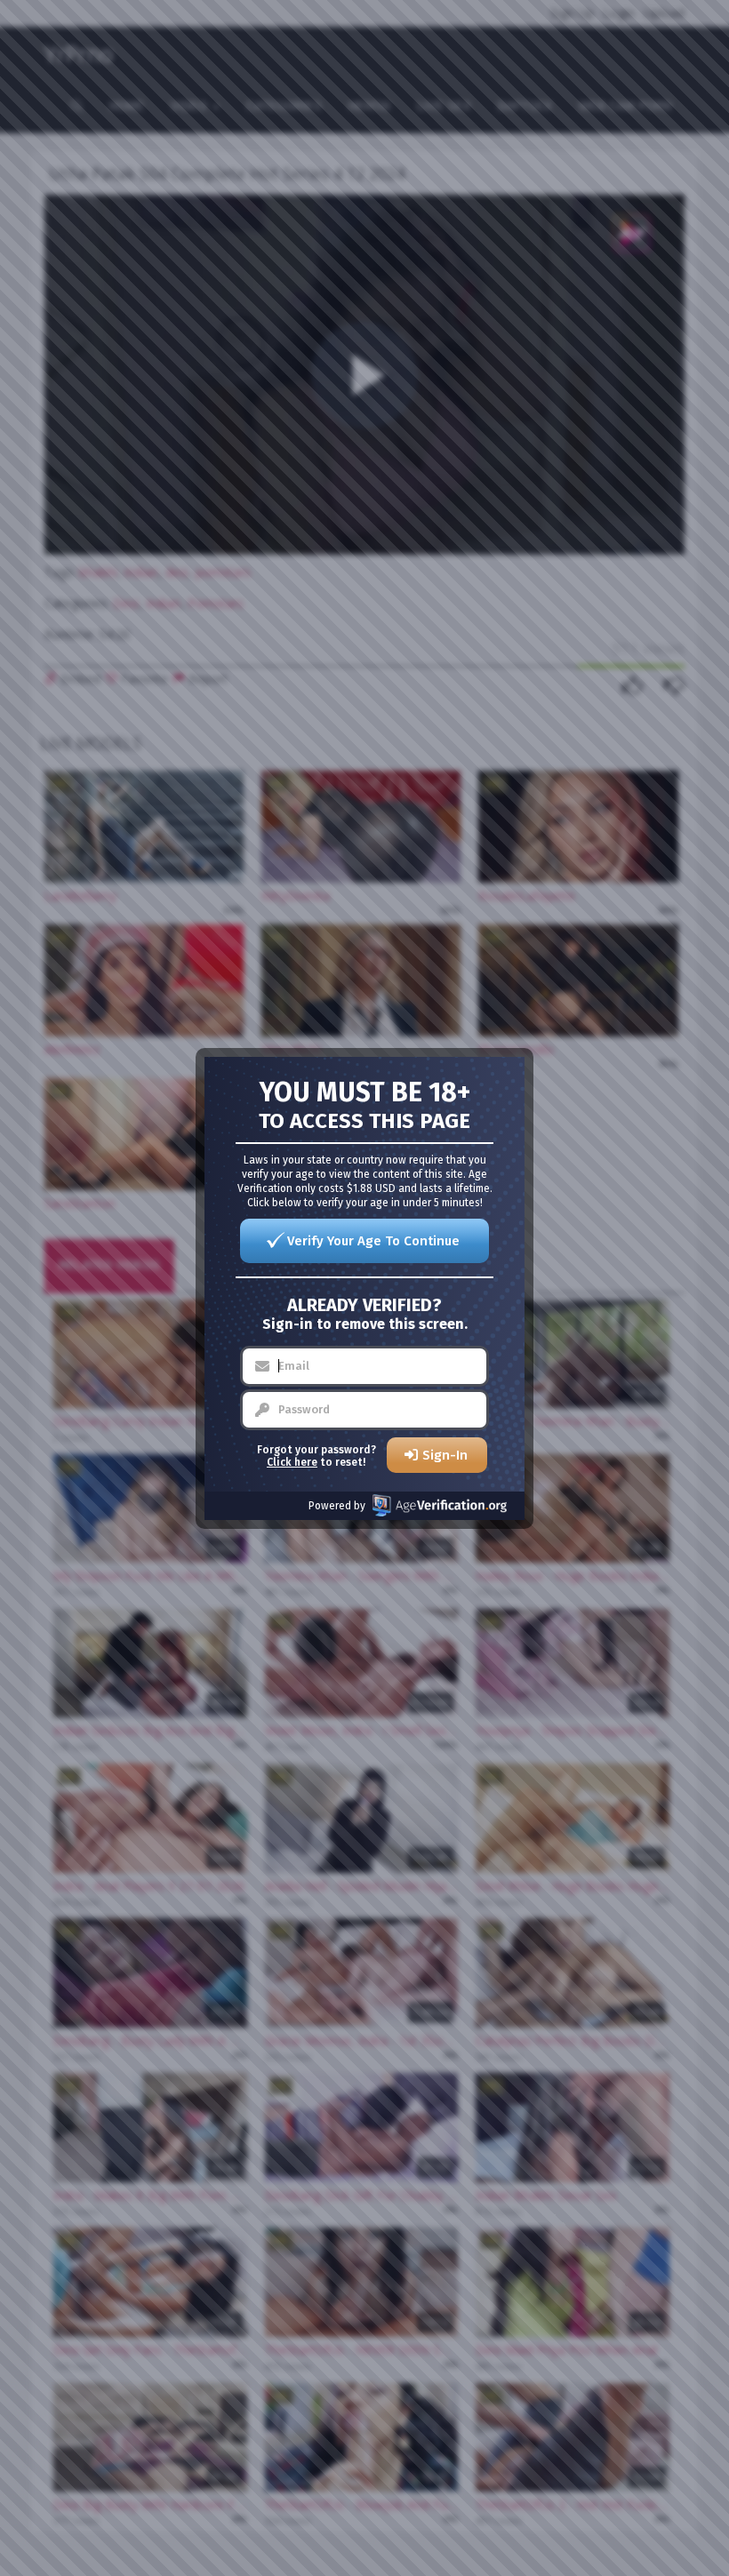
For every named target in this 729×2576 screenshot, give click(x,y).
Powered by (337, 1506)
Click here (292, 1462)
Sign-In (445, 1455)
